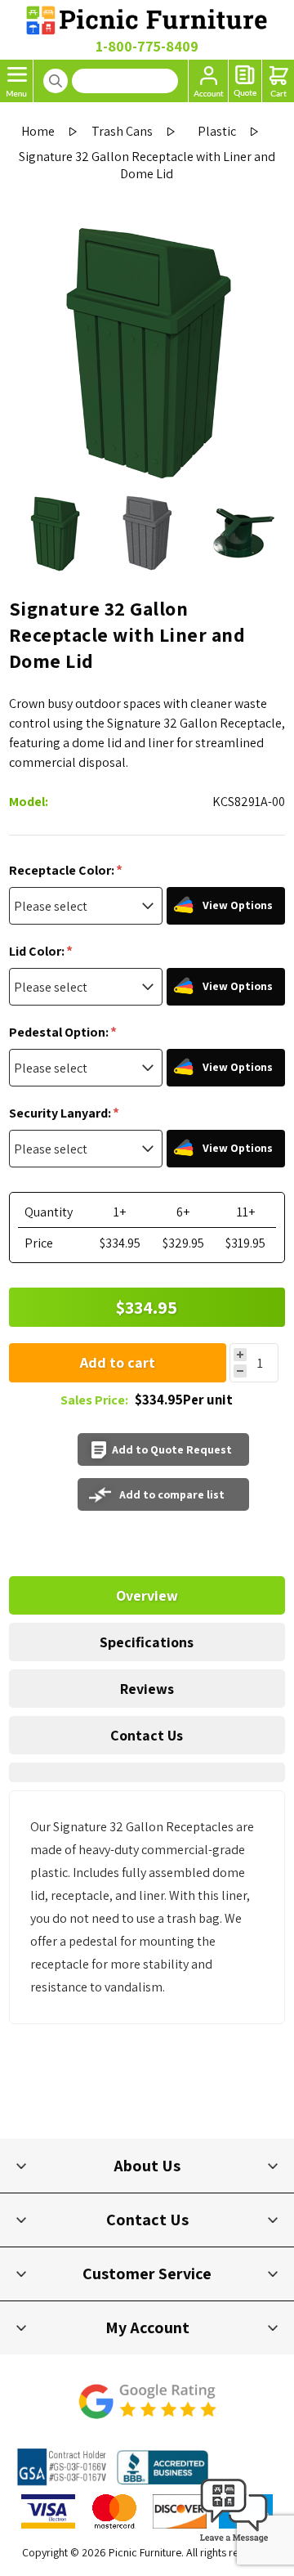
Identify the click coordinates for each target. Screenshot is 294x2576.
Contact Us (147, 1735)
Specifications (147, 1642)
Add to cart (118, 1362)
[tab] (147, 1595)
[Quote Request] (245, 81)
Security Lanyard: (61, 1113)
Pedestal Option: (60, 1032)
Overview (147, 1595)
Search (56, 81)
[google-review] (147, 2410)
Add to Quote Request (172, 1449)
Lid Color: (38, 951)
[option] (55, 534)
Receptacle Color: (63, 870)
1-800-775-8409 (147, 46)
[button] (234, 2543)
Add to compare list (172, 1494)
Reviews (147, 1689)
